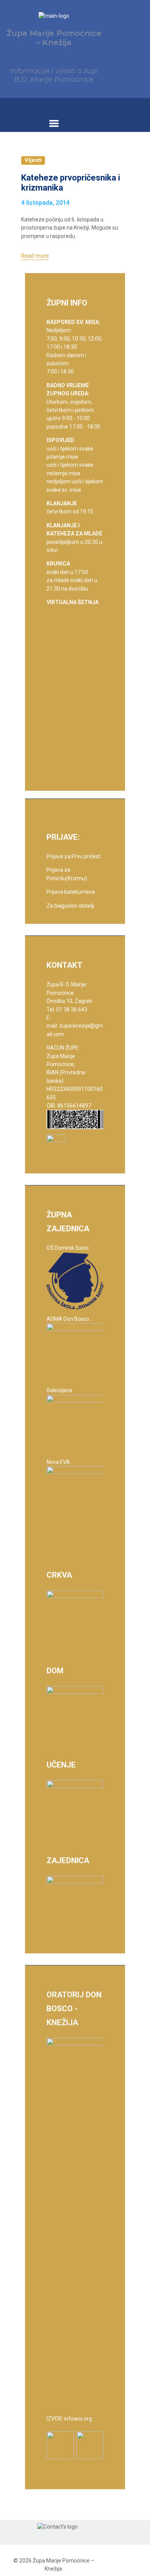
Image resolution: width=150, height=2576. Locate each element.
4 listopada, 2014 (45, 203)
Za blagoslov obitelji (70, 906)
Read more (35, 256)
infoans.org (78, 2419)
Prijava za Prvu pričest (73, 856)
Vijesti (33, 160)
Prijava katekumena (71, 892)
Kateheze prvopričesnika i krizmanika (71, 183)
